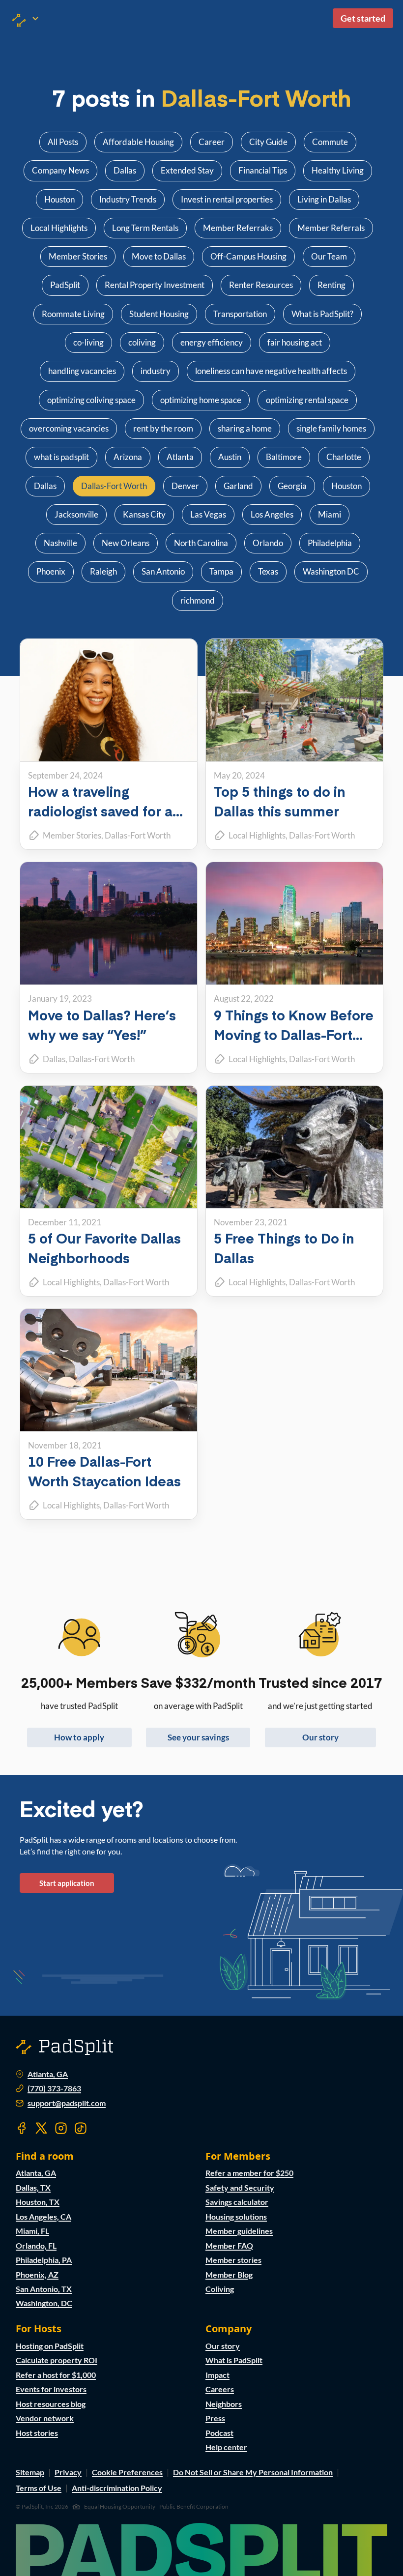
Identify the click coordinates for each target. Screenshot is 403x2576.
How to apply (79, 1737)
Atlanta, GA (48, 2074)
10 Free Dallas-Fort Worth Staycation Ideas (104, 1471)
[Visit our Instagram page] (61, 2128)
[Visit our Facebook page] (22, 2128)
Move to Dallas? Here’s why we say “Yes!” (102, 1025)
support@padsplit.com (67, 2103)
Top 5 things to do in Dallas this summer (280, 801)
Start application (67, 1883)
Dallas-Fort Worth (138, 835)
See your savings (198, 1737)
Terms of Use (39, 2488)
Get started (363, 18)
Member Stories (72, 835)
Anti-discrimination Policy (117, 2488)
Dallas (54, 1059)
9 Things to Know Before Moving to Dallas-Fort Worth (294, 1034)
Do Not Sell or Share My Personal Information (253, 2472)
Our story (320, 1737)
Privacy (68, 2472)
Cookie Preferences (127, 2472)
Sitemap (30, 2472)
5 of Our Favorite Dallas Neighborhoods (104, 1248)
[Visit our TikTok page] (81, 2128)
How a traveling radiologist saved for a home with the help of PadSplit (100, 821)
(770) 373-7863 (54, 2088)
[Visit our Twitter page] (41, 2128)
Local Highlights (257, 835)
